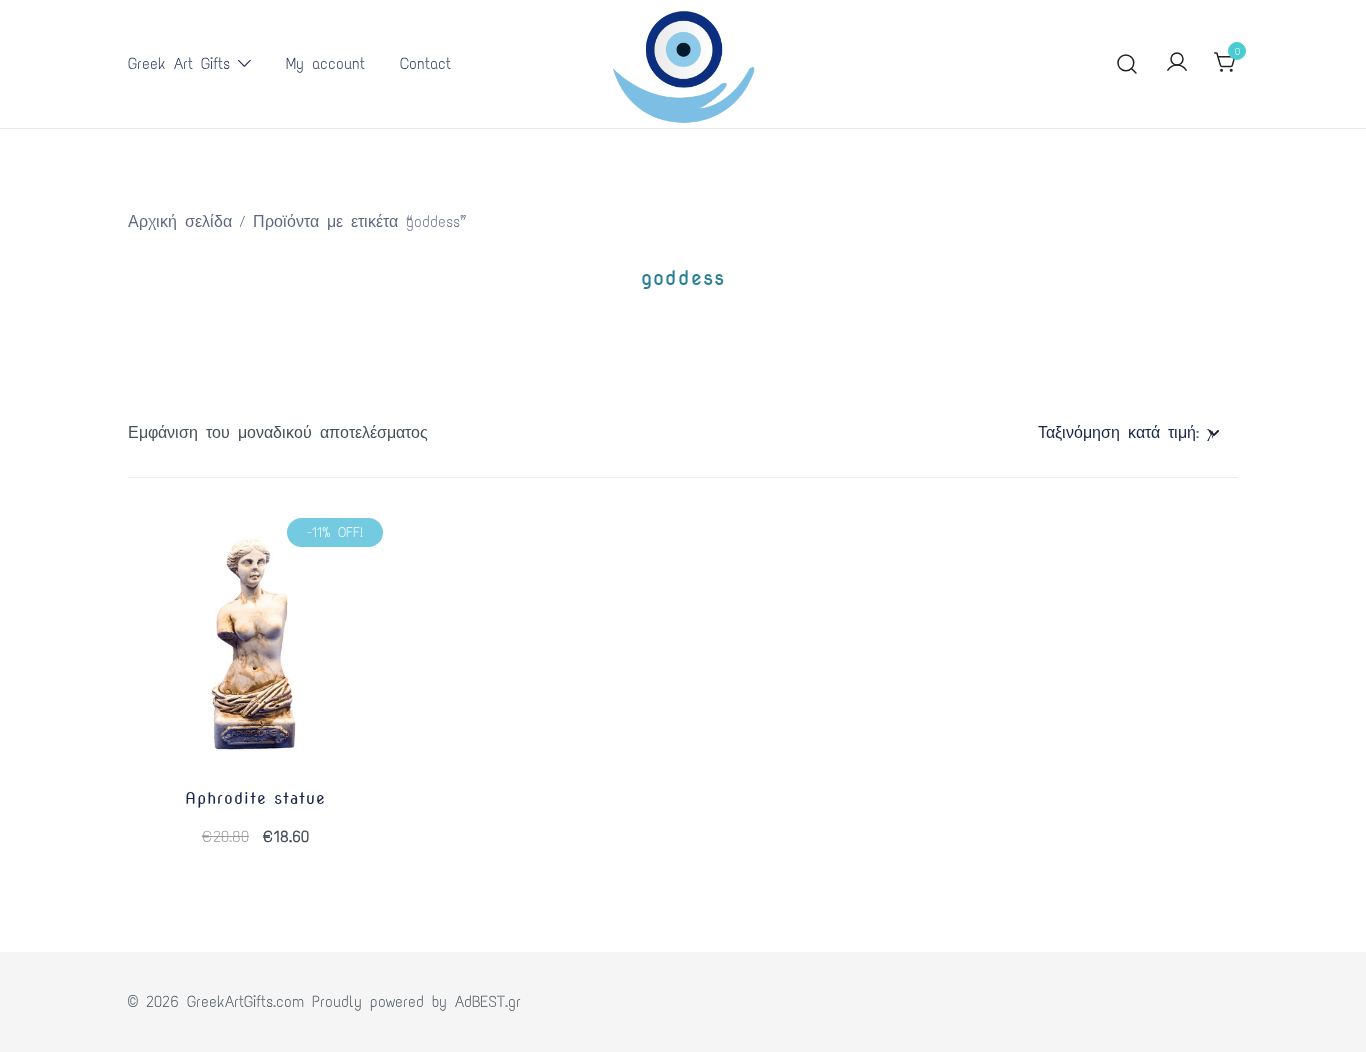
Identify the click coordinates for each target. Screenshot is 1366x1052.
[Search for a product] (1127, 64)
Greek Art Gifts (179, 63)
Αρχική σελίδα (180, 221)
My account (325, 63)
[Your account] (1177, 63)
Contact (425, 63)
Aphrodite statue (255, 798)
